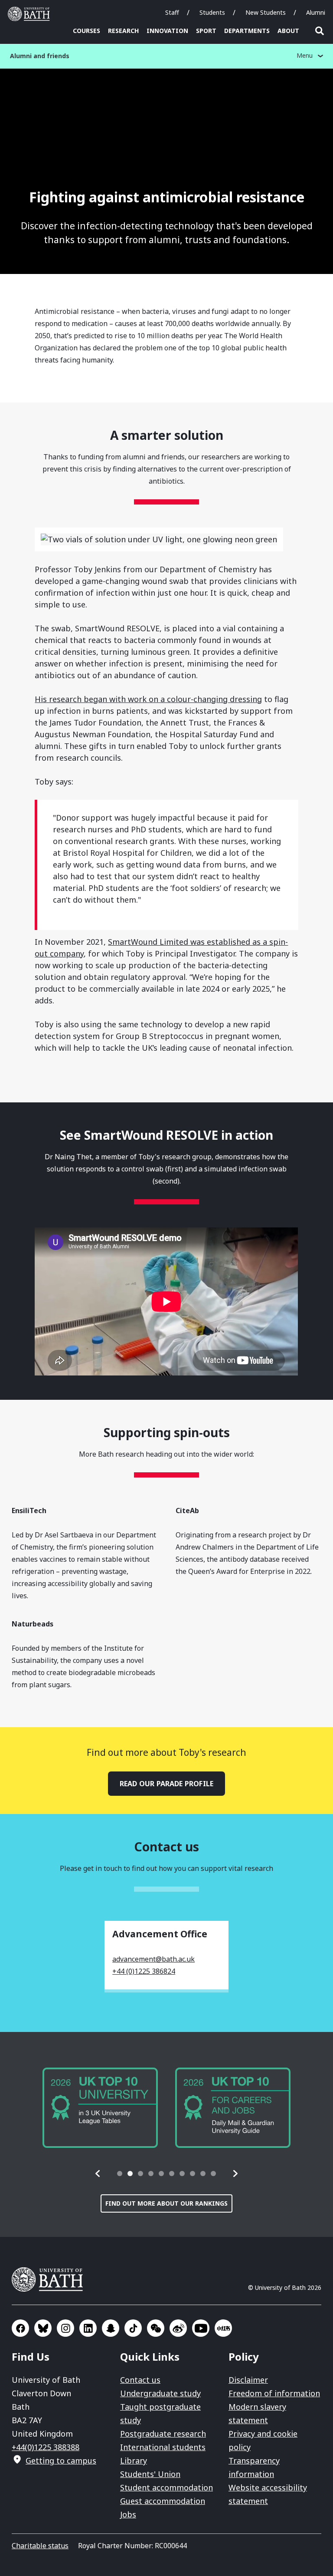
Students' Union (150, 2474)
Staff (172, 12)
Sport (206, 31)
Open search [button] (320, 31)
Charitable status (40, 2546)
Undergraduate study (160, 2393)
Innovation (167, 31)
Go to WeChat (156, 2328)
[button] (98, 2174)
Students (212, 12)
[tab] (120, 2174)
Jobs (128, 2514)
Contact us (140, 2380)
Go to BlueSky (43, 2328)
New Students (266, 12)
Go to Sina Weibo (178, 2328)
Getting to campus (61, 2461)
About (288, 31)
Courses (87, 31)
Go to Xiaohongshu (223, 2328)
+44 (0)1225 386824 (144, 1971)
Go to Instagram (65, 2328)
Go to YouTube (201, 2328)
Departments (247, 31)
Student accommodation (166, 2487)
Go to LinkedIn (88, 2328)
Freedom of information (274, 2393)
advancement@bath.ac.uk (153, 1959)
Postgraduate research (163, 2434)
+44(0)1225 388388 (46, 2447)
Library (134, 2461)
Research (123, 31)
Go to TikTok (133, 2328)
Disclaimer (248, 2380)
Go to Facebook (20, 2328)
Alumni (316, 12)
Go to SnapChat (111, 2328)
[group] (100, 2108)
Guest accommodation (163, 2501)
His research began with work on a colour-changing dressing (148, 699)
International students (163, 2447)
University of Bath (31, 14)
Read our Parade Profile (166, 1784)
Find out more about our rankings (166, 2203)
